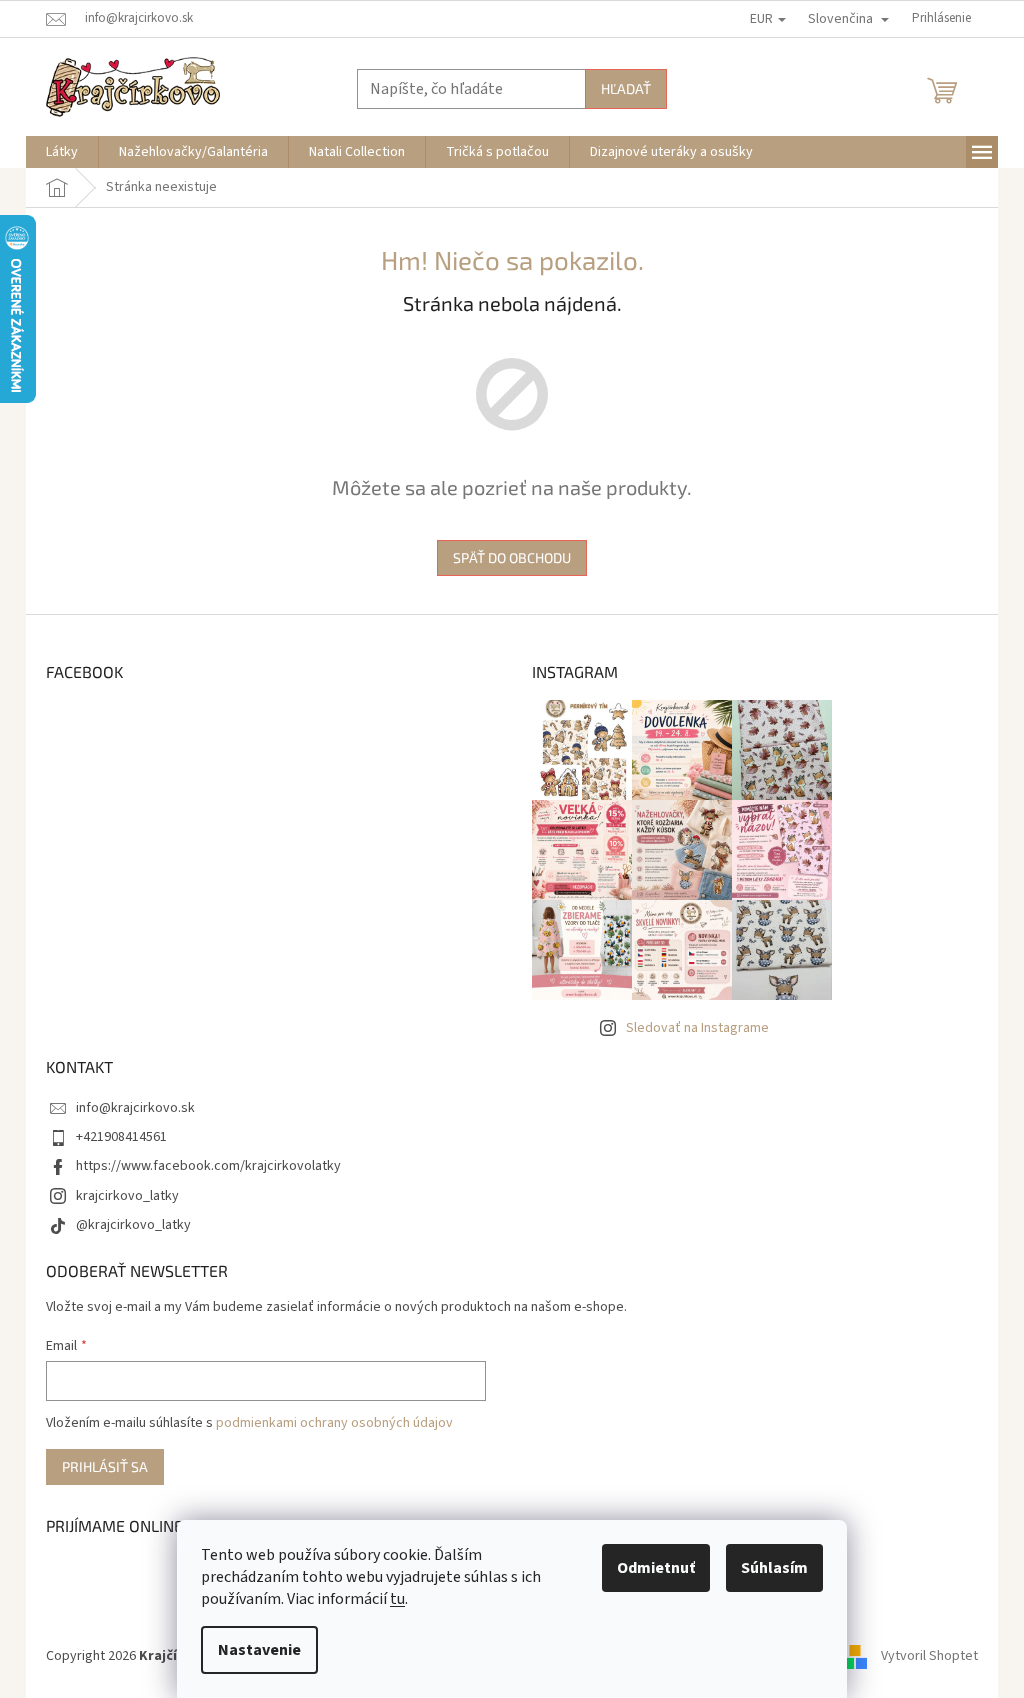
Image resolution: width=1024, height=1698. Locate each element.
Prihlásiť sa (105, 1466)
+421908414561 (121, 1137)
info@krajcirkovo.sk (135, 1108)
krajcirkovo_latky (127, 1196)
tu (397, 1599)
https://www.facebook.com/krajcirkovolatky (208, 1166)
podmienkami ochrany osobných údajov (334, 1423)
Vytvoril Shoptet (929, 1657)
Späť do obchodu (512, 557)
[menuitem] (62, 152)
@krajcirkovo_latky (133, 1225)
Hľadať (626, 88)
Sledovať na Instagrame (697, 1028)
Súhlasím (774, 1568)
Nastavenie (259, 1650)
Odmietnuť (656, 1568)
